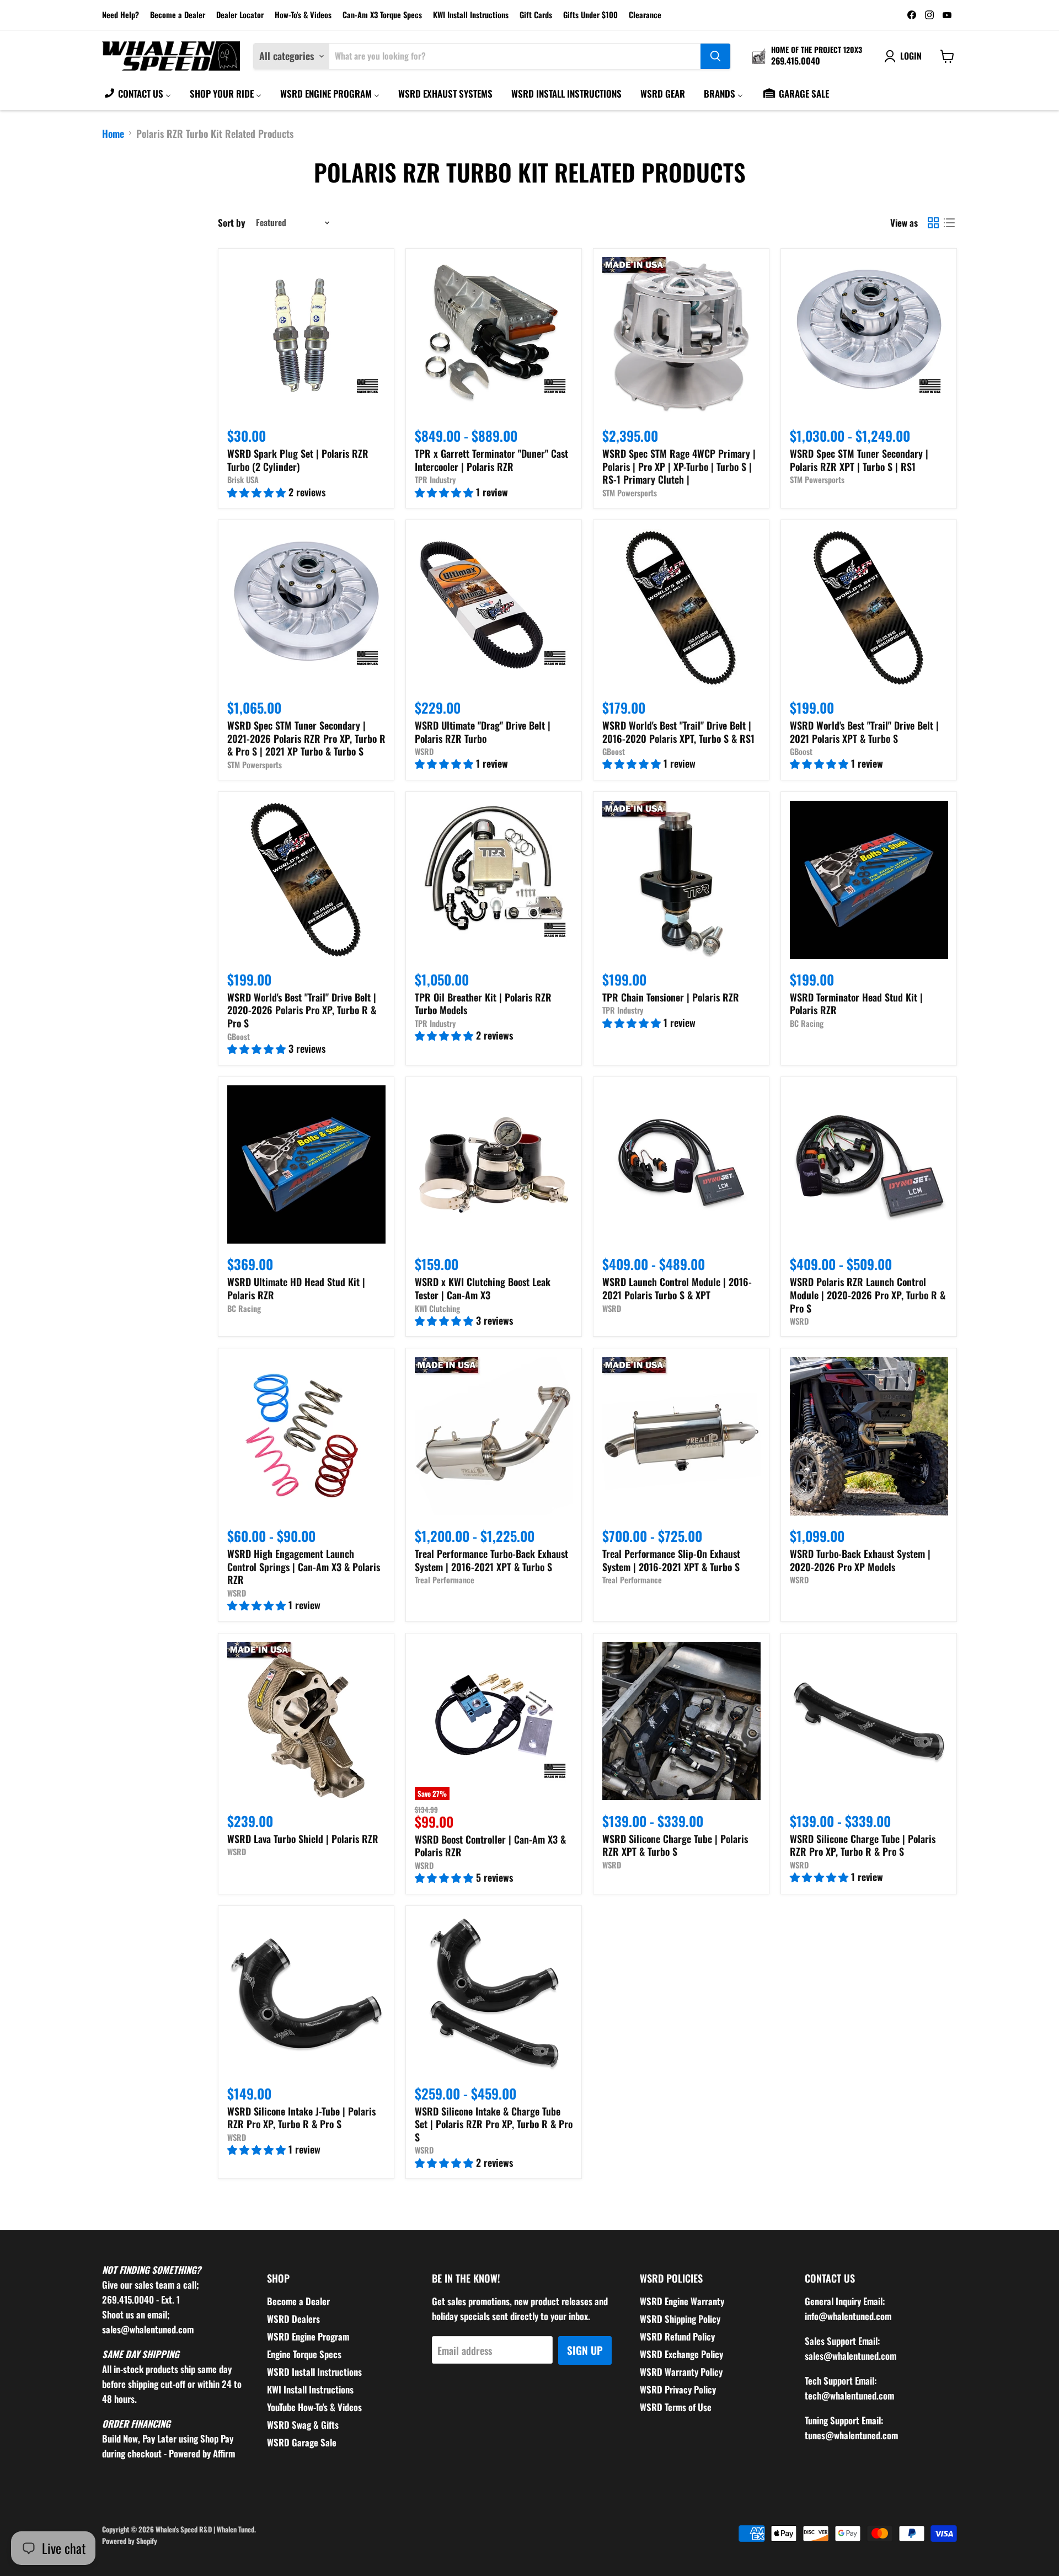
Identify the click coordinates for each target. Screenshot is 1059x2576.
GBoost (614, 751)
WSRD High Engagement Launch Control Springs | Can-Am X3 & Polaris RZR (304, 1567)
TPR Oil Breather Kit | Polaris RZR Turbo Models (483, 1004)
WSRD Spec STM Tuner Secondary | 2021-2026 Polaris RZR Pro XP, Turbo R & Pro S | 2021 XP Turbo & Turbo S (306, 738)
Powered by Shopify (130, 2541)
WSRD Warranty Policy (681, 2372)
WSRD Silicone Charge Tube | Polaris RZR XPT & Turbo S (675, 1845)
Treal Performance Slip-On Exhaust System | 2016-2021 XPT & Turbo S (671, 1560)
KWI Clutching (437, 1308)
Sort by (232, 223)
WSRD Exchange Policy (681, 2354)
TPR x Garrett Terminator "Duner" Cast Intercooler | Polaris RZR (491, 460)
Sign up (585, 2350)
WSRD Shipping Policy (680, 2319)
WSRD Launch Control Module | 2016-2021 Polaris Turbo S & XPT (677, 1288)
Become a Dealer (178, 15)
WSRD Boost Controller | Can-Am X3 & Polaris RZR (490, 1846)
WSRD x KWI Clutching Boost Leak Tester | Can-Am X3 (483, 1288)
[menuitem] (137, 93)
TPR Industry (435, 480)
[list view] (949, 223)
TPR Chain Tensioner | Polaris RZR (671, 997)
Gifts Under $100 (590, 15)
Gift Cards (536, 15)
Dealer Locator (240, 15)
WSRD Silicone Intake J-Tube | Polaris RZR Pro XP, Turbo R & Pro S (301, 2118)
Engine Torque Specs (304, 2354)
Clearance (645, 15)
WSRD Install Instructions (314, 2372)
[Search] (715, 56)
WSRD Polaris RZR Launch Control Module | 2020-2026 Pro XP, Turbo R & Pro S (868, 1295)
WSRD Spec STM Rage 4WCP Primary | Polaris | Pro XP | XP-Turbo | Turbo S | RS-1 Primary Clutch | (679, 466)
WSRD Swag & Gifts (303, 2425)
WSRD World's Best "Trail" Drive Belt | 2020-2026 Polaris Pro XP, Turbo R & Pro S (302, 1010)
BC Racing (807, 1023)
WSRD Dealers (293, 2319)
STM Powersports (630, 493)
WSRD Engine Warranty (682, 2301)
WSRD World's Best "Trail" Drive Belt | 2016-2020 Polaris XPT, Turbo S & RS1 (678, 732)
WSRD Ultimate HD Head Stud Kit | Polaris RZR (296, 1288)
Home (113, 134)
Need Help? (121, 15)
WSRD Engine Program (308, 2336)
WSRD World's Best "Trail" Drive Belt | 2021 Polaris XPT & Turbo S (864, 732)
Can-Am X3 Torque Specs (382, 15)
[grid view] (933, 223)
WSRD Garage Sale (302, 2442)
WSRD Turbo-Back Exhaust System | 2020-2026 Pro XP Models (860, 1560)
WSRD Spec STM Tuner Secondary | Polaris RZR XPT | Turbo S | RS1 (859, 460)
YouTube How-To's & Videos (314, 2407)
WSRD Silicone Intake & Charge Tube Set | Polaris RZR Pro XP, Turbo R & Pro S (494, 2124)
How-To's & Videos (303, 15)
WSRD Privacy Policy (678, 2389)
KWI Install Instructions (471, 15)
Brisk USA (243, 480)
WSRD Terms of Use (676, 2407)
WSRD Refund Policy (677, 2336)
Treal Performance (445, 1580)
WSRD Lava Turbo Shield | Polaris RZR (303, 1839)
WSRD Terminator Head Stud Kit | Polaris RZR (856, 1004)
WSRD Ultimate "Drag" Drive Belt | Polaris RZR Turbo (483, 732)
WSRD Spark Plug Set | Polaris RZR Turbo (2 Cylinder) (298, 460)
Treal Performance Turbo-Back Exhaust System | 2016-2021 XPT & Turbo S (491, 1560)
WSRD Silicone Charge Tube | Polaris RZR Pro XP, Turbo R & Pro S (863, 1845)
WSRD (424, 751)
